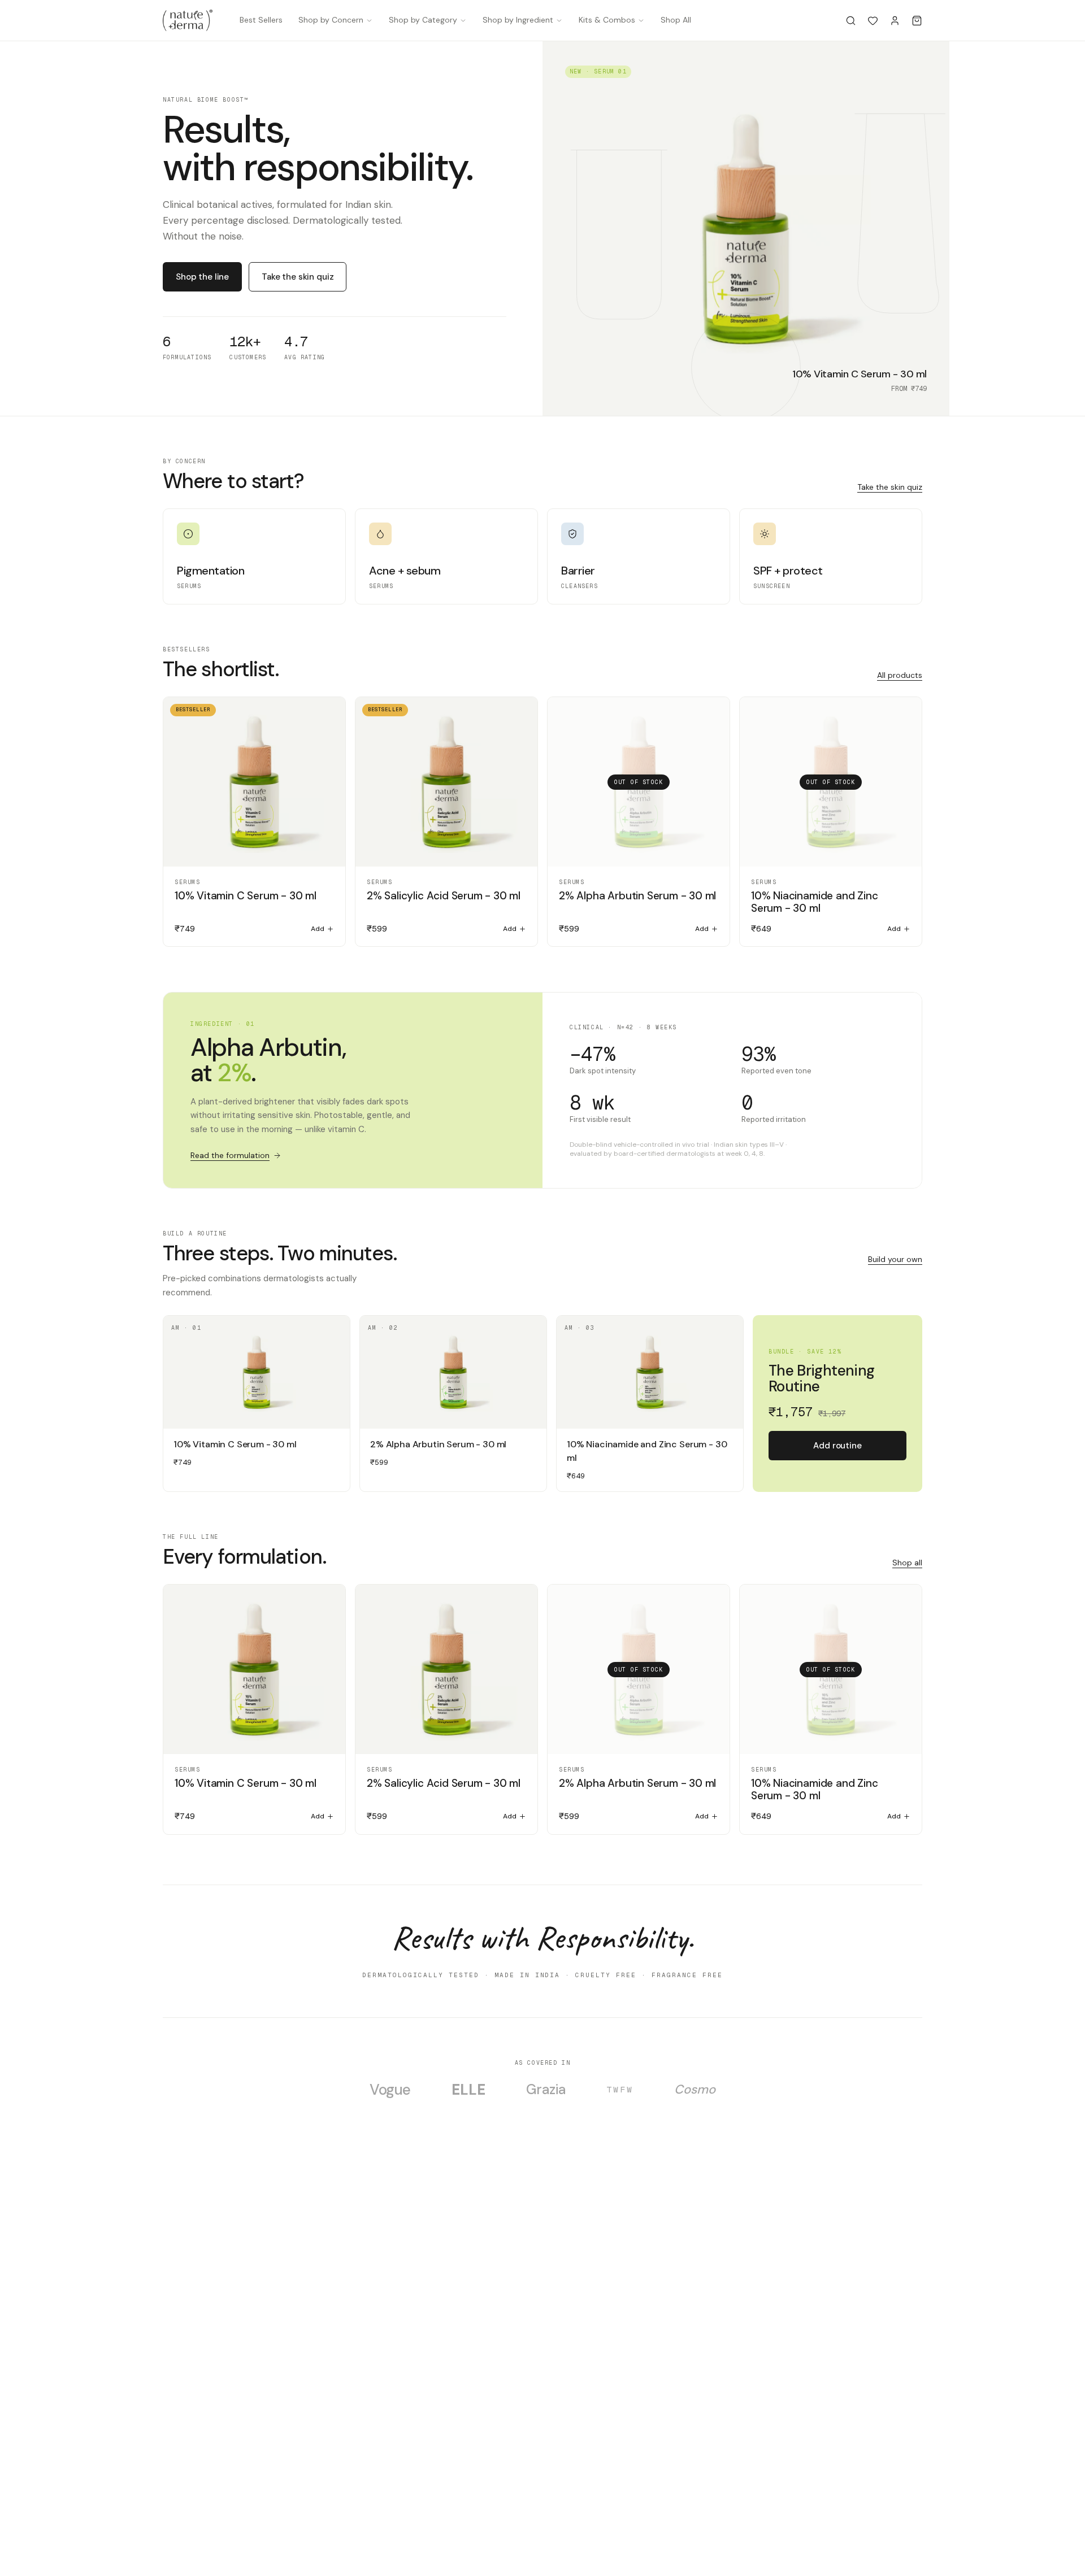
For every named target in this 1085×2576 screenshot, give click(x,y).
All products (900, 675)
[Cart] (917, 21)
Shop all (907, 1563)
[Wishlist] (873, 21)
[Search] (851, 21)
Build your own (895, 1259)
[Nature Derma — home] (188, 20)
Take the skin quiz (298, 277)
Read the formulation (230, 1155)
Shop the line (202, 277)
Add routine (837, 1446)
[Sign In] (895, 21)
